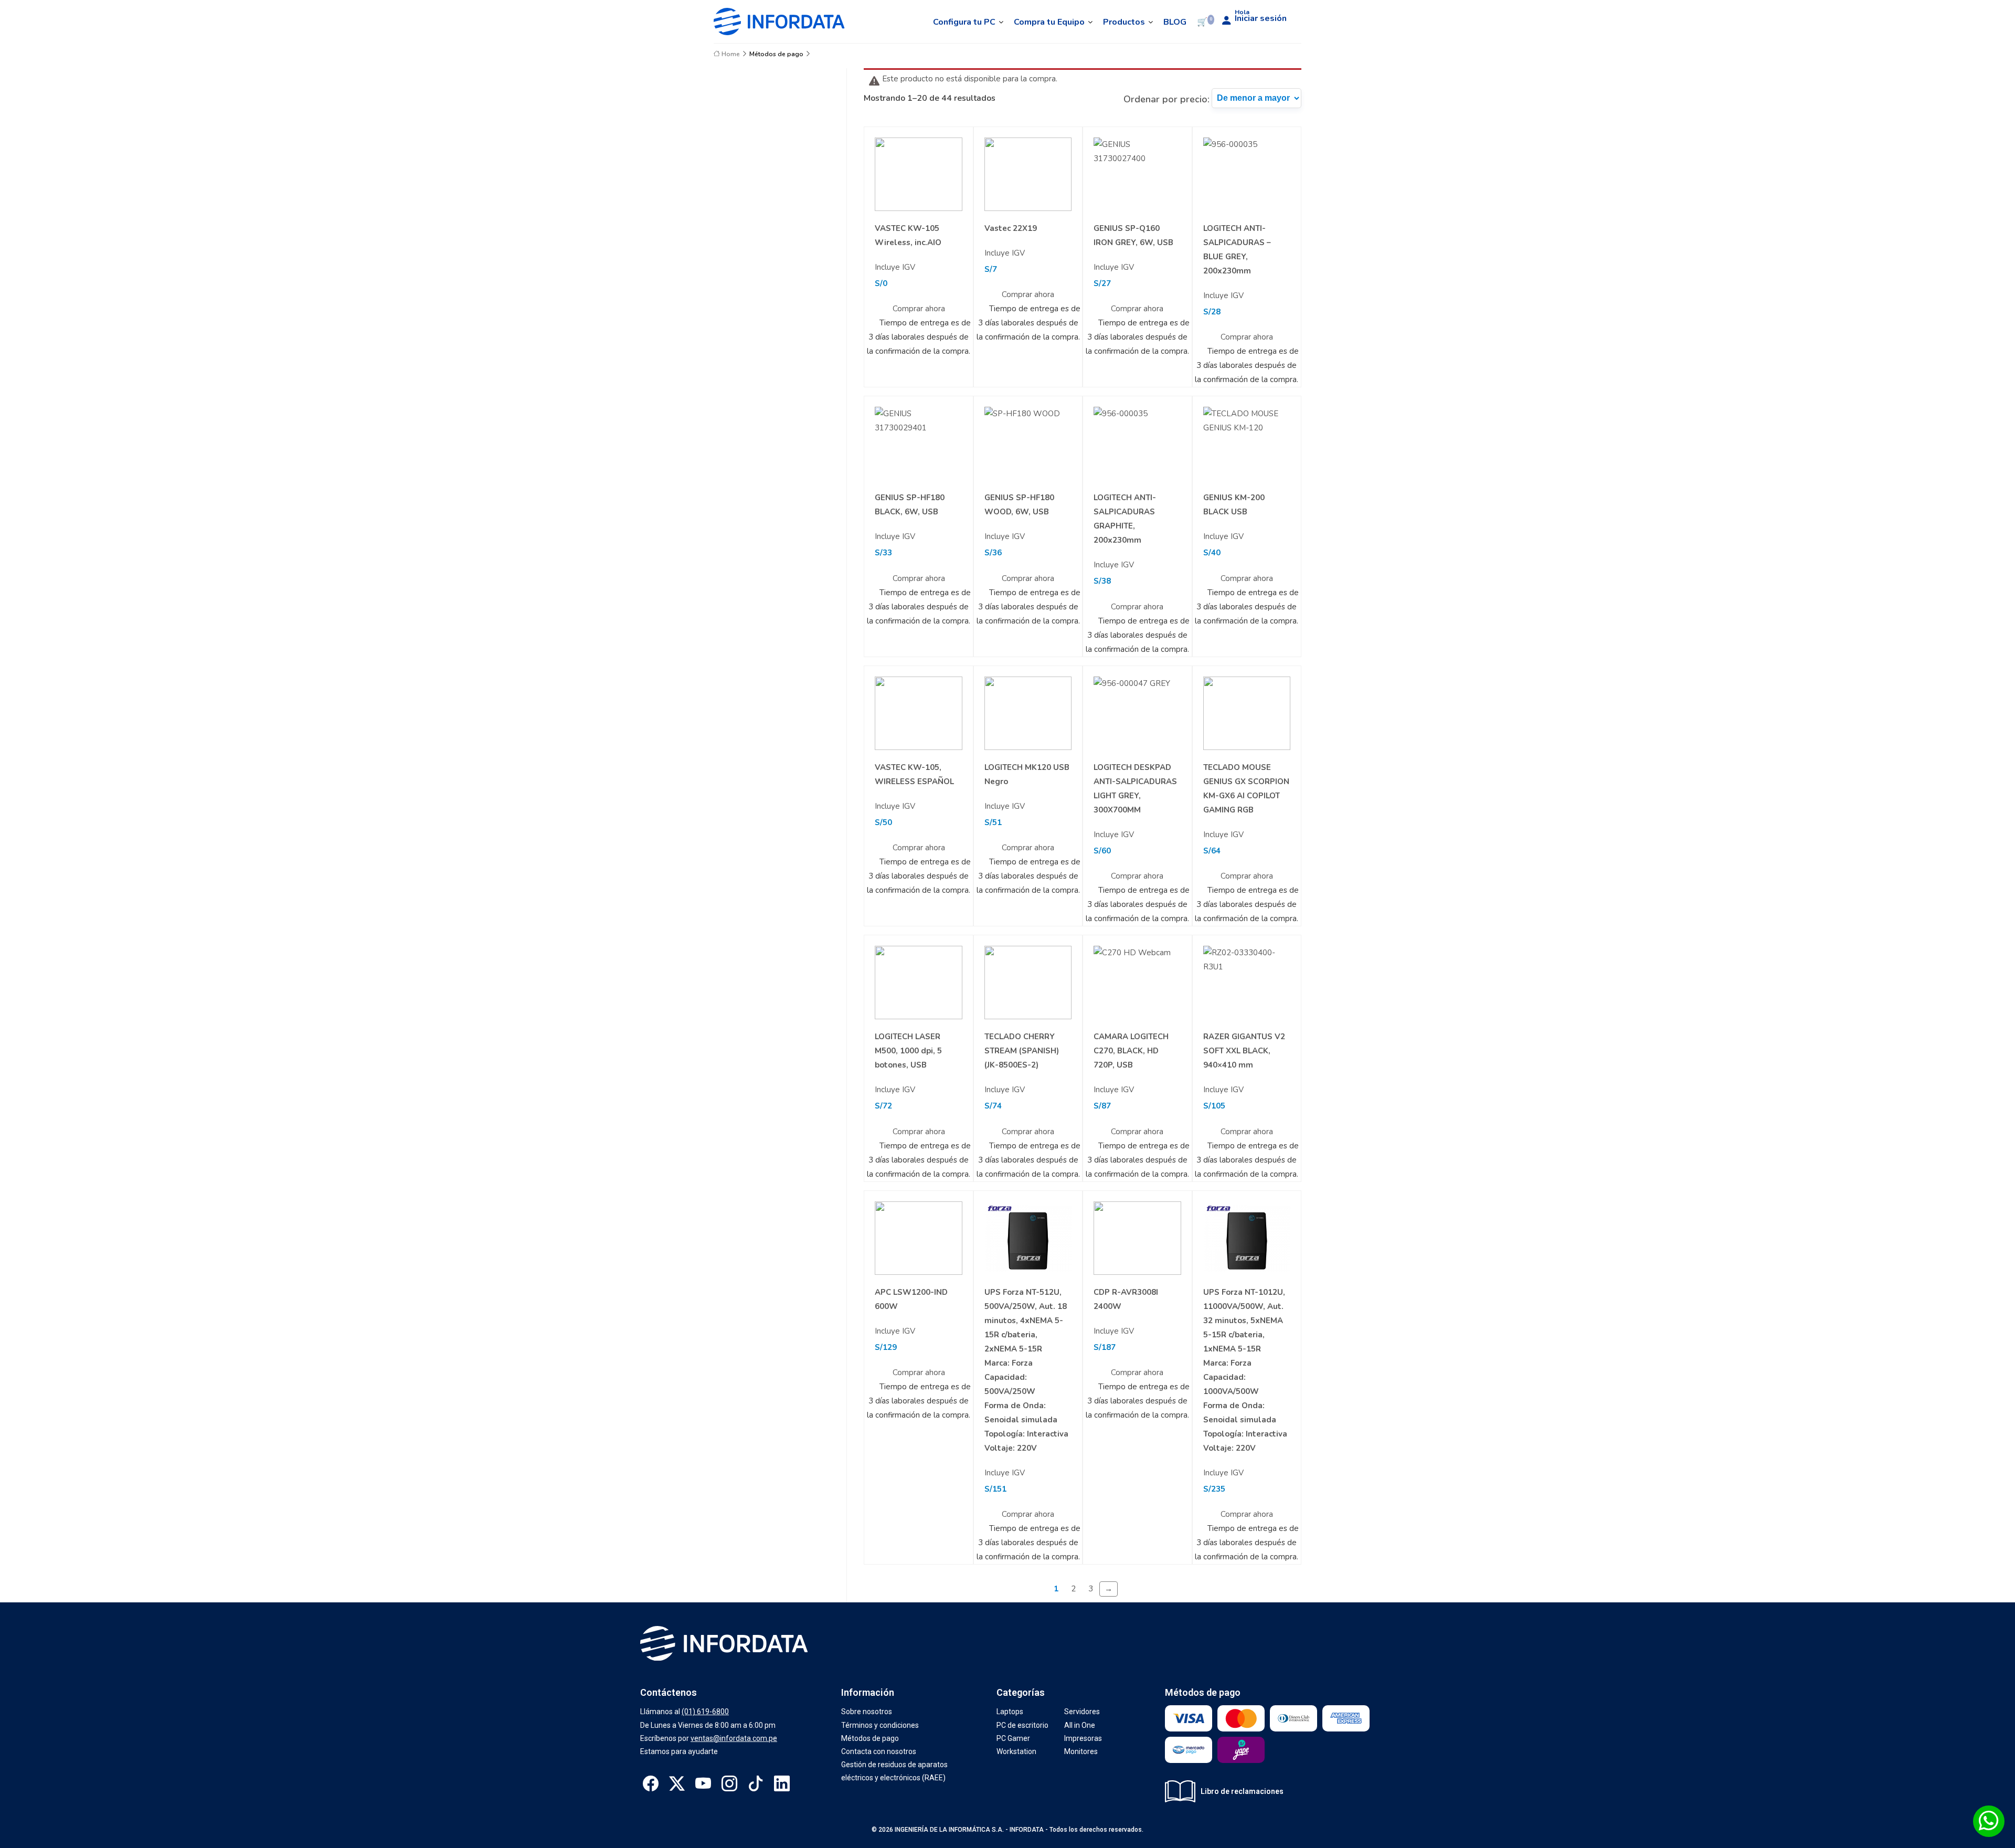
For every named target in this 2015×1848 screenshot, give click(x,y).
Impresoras (1083, 1738)
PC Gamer (1013, 1738)
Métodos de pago (776, 54)
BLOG (1175, 22)
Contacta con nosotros (879, 1751)
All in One (1080, 1725)
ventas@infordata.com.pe (734, 1738)
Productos (1124, 22)
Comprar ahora (919, 309)
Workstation (1016, 1751)
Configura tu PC (964, 22)
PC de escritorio (1022, 1725)
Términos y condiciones (880, 1725)
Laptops (1010, 1712)
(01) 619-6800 (705, 1712)
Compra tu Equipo (1049, 22)
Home (730, 54)
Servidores (1082, 1712)
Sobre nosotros (867, 1712)
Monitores (1081, 1751)
